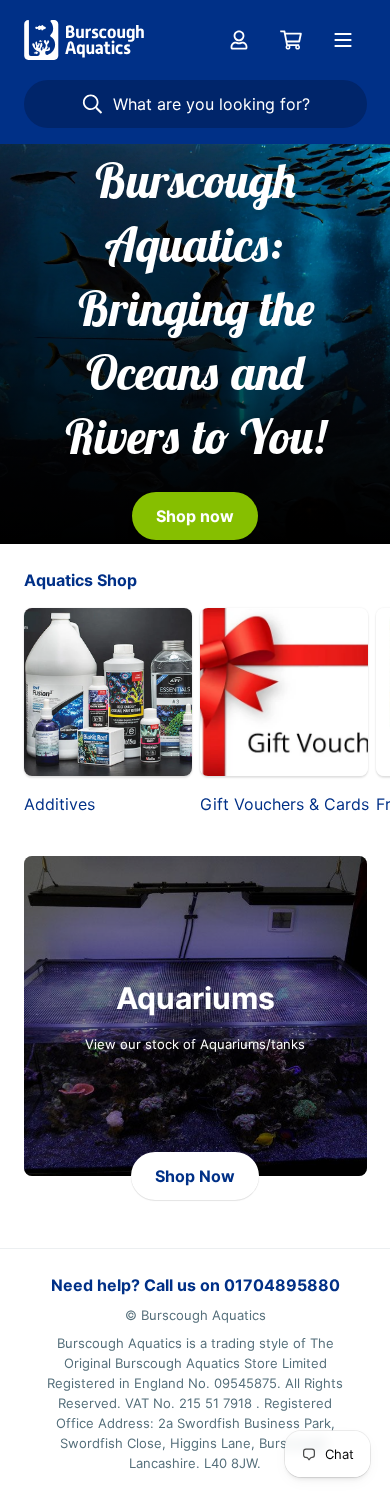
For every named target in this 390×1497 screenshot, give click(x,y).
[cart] (291, 40)
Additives (59, 804)
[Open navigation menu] (343, 40)
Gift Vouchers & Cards (284, 804)
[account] (239, 40)
